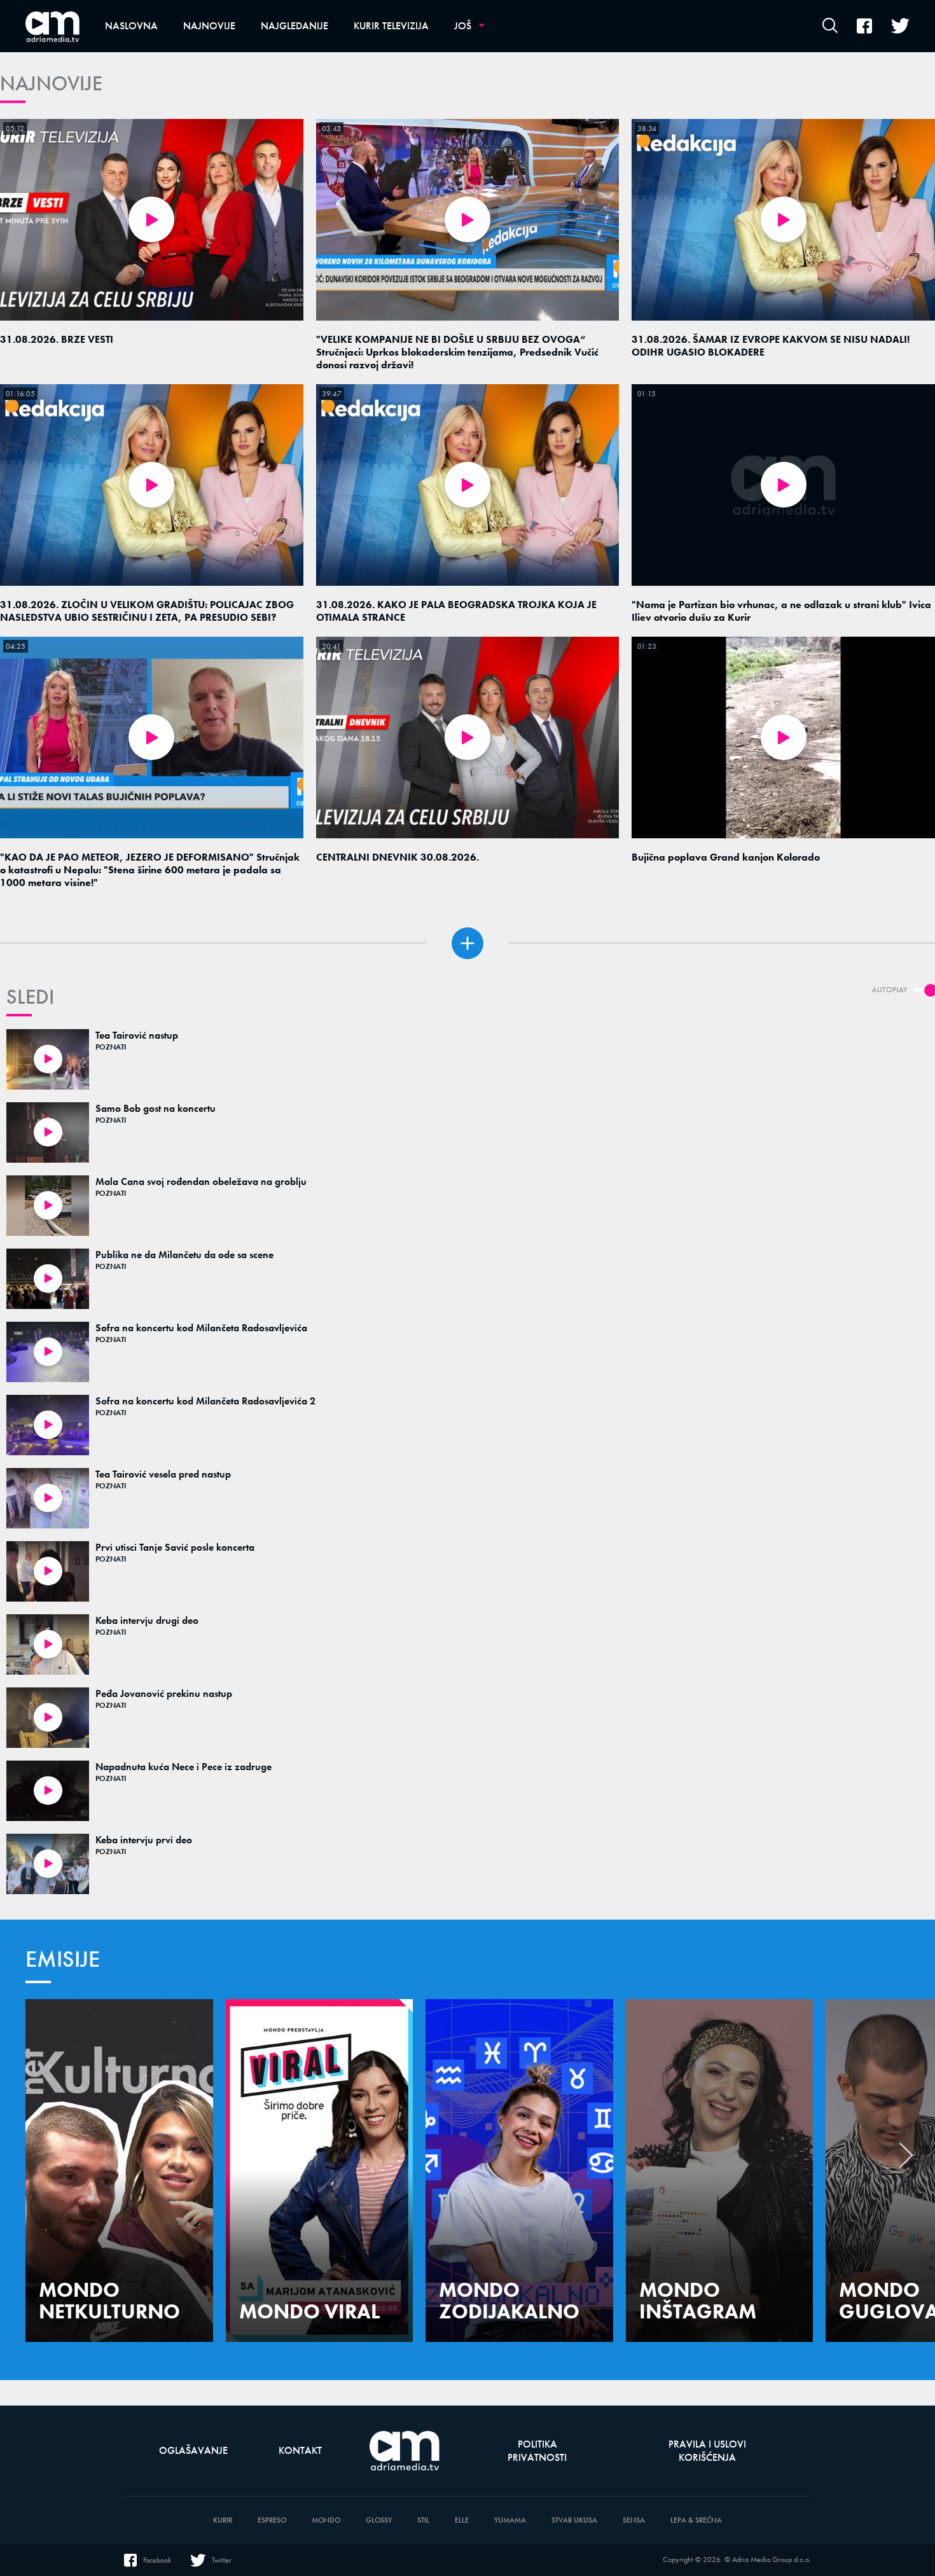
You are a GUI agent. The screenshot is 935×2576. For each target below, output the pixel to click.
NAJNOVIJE (51, 84)
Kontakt (300, 2450)
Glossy (379, 2520)
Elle (462, 2520)
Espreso (272, 2520)
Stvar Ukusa (574, 2520)
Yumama (510, 2520)
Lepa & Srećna (696, 2520)
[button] (906, 2159)
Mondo (326, 2520)
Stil (423, 2520)
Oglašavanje (193, 2450)
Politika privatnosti (537, 2451)
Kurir (223, 2520)
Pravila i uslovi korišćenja (707, 2451)
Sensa (634, 2520)
